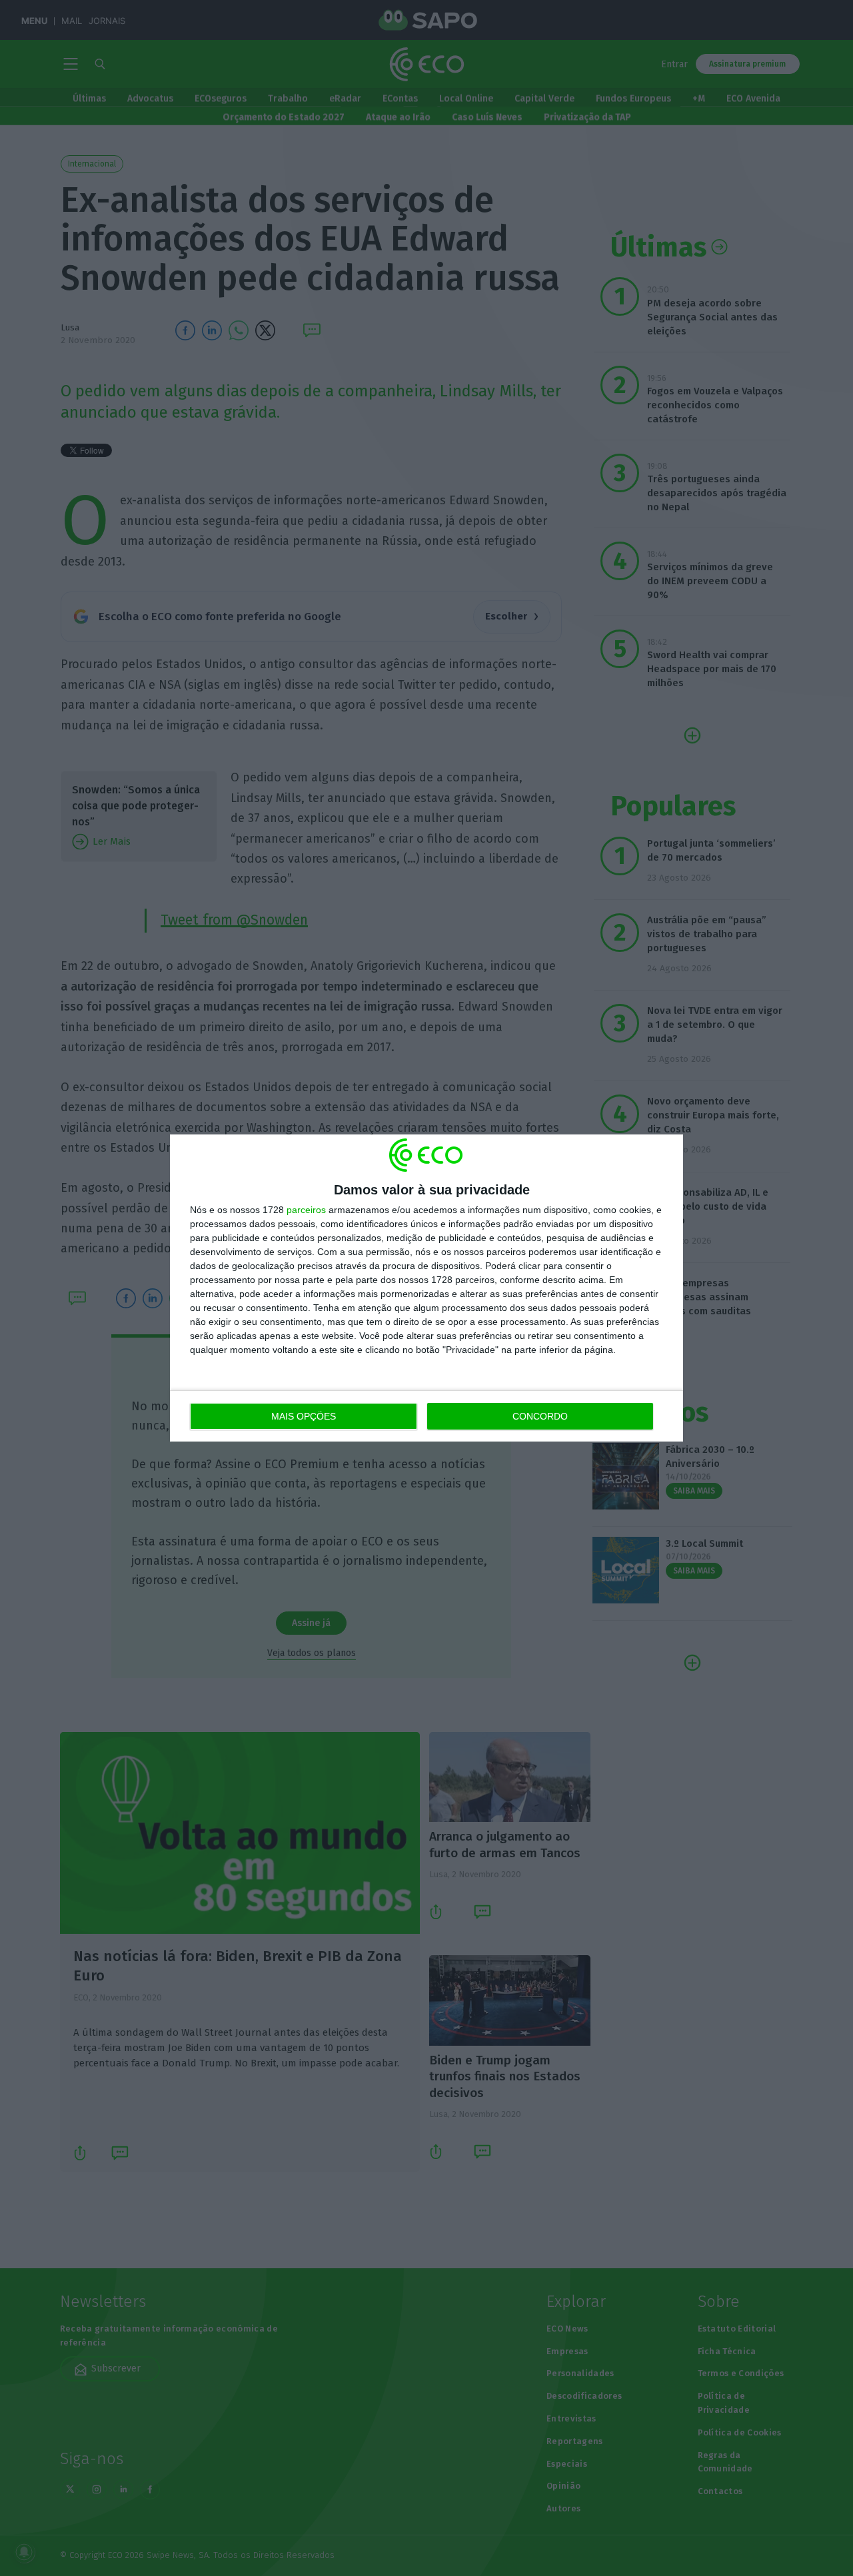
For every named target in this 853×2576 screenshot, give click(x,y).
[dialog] (426, 1288)
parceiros (306, 1210)
